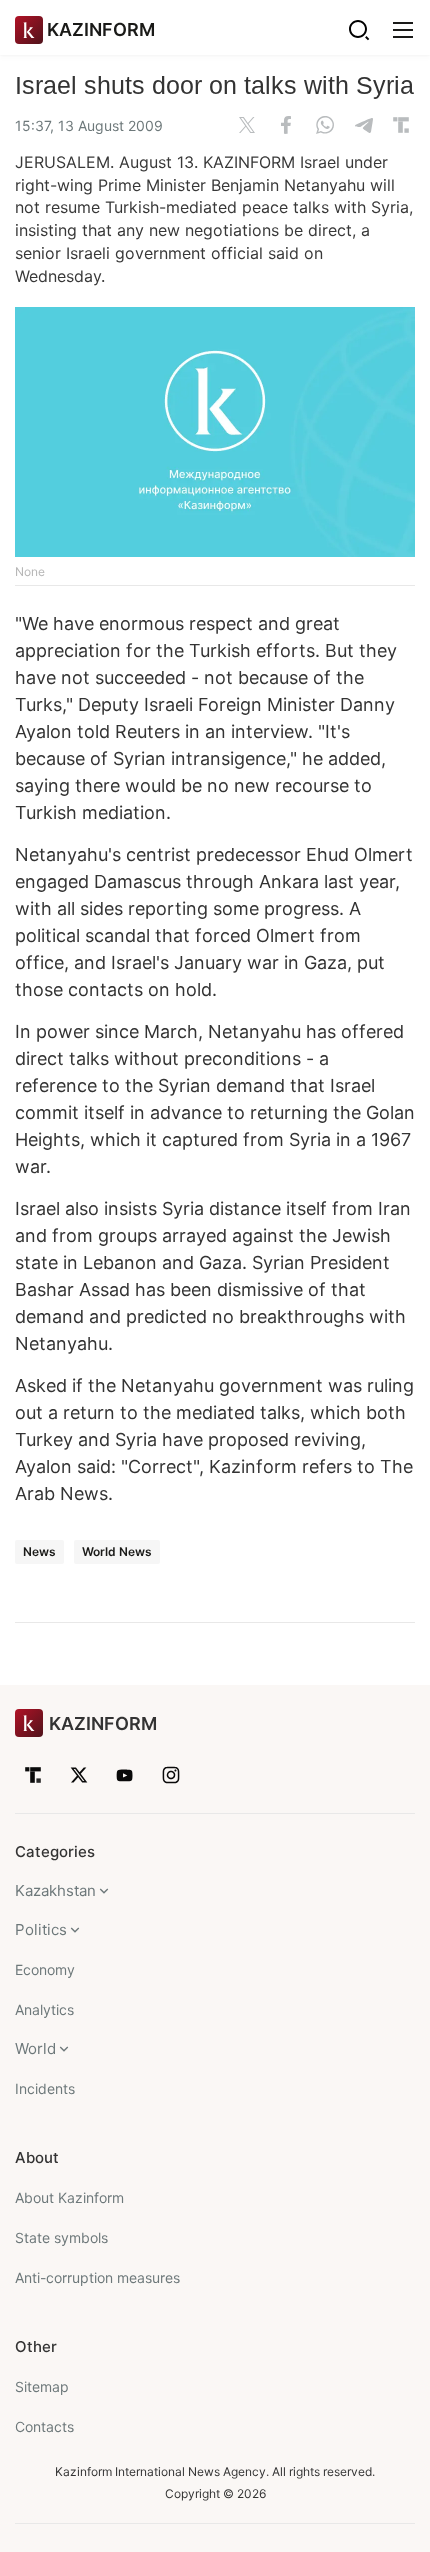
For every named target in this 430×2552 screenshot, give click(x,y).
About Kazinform (69, 2197)
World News (117, 1551)
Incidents (45, 2088)
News (39, 1551)
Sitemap (42, 2386)
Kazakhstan (55, 1890)
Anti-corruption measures (97, 2277)
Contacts (44, 2426)
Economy (45, 1969)
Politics (41, 1929)
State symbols (61, 2237)
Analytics (44, 2009)
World (35, 2048)
